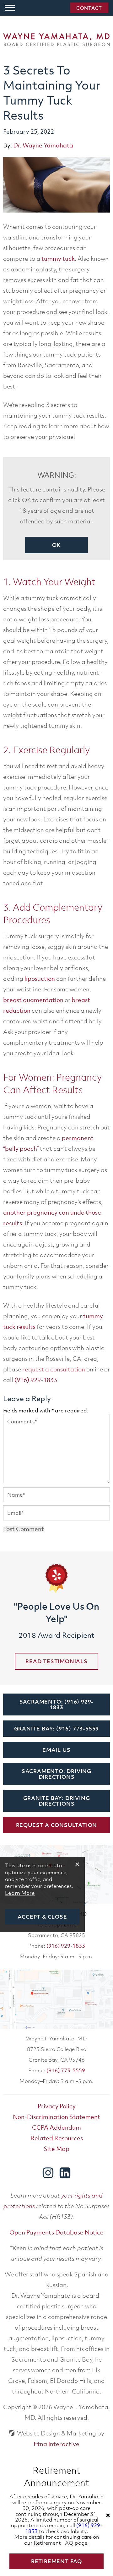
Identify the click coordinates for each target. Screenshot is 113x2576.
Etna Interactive (56, 2444)
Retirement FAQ (56, 2561)
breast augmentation (33, 1000)
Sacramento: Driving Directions (56, 1774)
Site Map (56, 2149)
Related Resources (57, 2138)
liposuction (40, 979)
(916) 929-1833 (66, 1946)
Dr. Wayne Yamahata (43, 145)
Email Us (56, 1750)
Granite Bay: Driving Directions (57, 1801)
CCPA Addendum (56, 2127)
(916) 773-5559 (66, 2070)
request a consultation (54, 1369)
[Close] (108, 2515)
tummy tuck (58, 259)
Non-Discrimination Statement (56, 2117)
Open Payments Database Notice (56, 2232)
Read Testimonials (56, 1661)
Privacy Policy (57, 2106)
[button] (10, 8)
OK (56, 545)
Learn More (20, 1893)
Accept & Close (42, 1917)
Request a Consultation (57, 1825)
